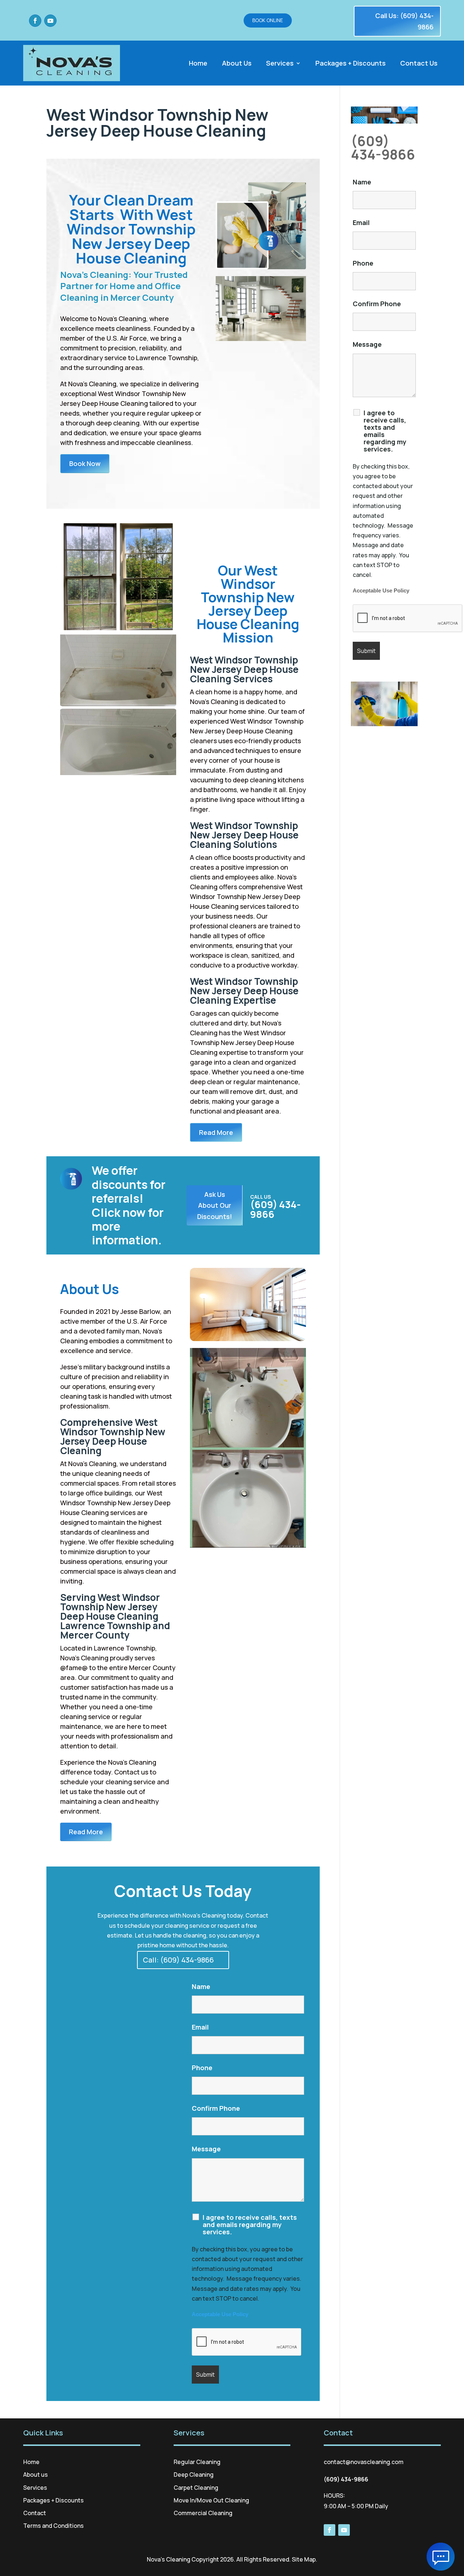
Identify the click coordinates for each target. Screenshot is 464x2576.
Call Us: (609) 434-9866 (404, 21)
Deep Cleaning (194, 2475)
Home (198, 64)
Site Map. (304, 2559)
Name (201, 1986)
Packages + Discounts (351, 64)
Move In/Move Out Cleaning (211, 2500)
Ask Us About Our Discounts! (215, 1205)
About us (36, 2475)
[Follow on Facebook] (35, 21)
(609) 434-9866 (383, 148)
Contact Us (419, 64)
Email (200, 2027)
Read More (216, 1132)
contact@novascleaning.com (364, 2462)
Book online (268, 20)
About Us (237, 64)
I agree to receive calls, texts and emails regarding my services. (250, 2225)
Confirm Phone (216, 2108)
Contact (35, 2513)
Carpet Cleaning (196, 2488)
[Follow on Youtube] (50, 21)
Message (206, 2149)
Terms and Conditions (53, 2526)
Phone (202, 2068)
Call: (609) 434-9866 (178, 1960)
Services (280, 64)
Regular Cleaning (197, 2462)
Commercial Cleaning (203, 2513)
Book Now (85, 463)
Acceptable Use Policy (220, 2314)
